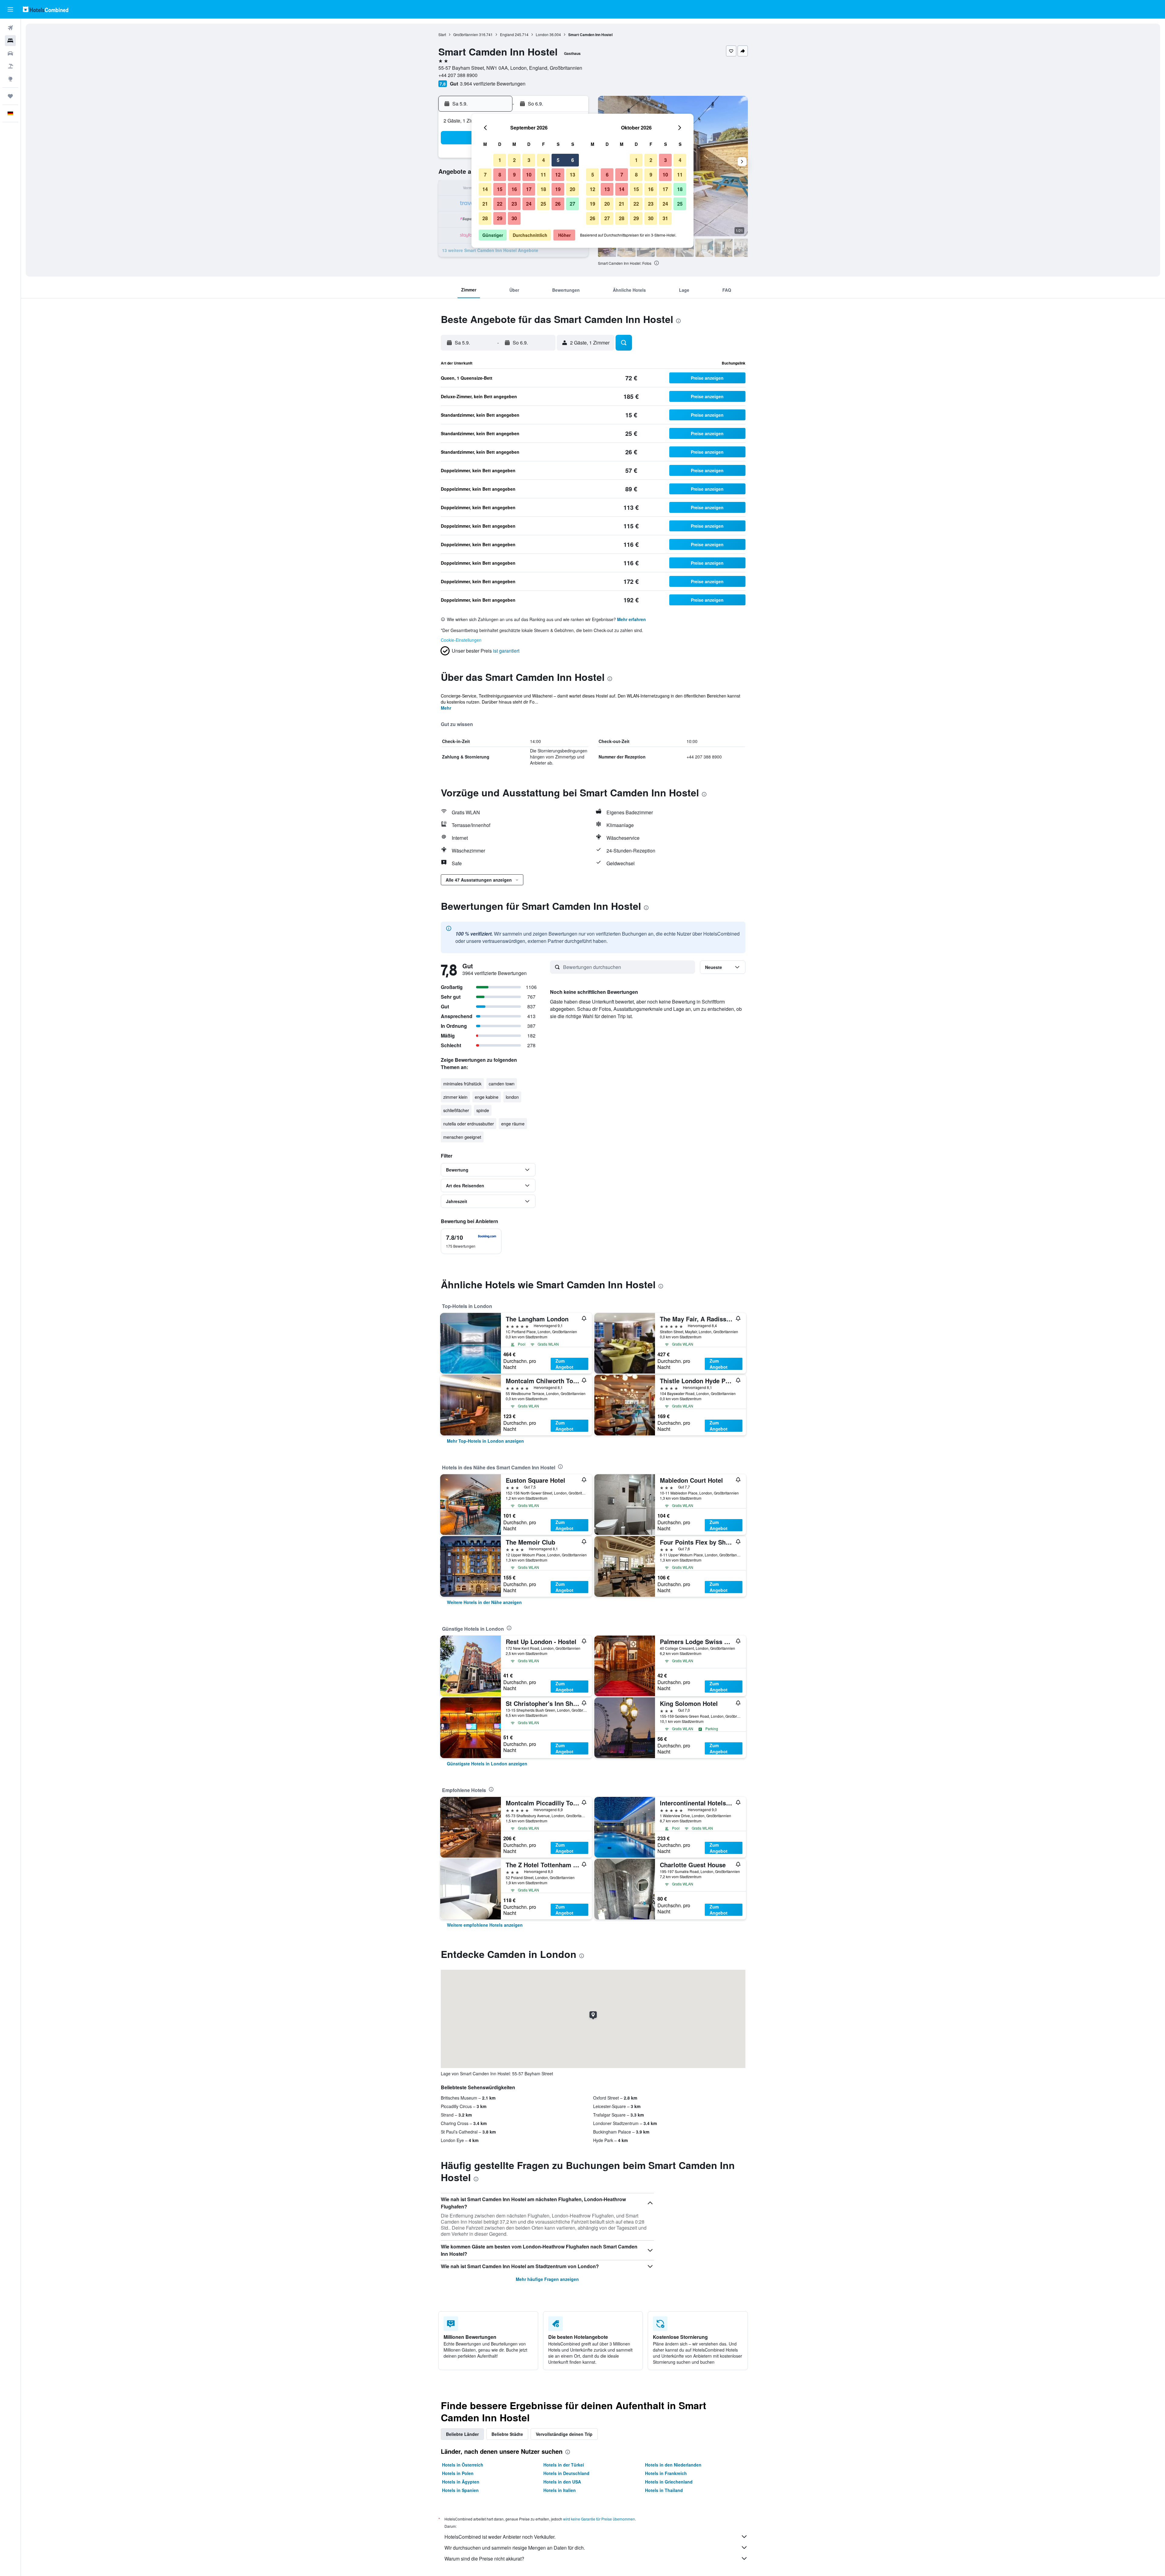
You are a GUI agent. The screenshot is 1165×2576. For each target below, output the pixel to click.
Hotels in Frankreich (666, 2473)
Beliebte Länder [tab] (462, 2434)
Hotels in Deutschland (566, 2473)
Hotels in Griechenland (669, 2482)
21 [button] (485, 204)
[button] (10, 9)
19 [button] (558, 189)
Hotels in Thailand (664, 2490)
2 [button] (514, 160)
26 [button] (558, 204)
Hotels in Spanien (460, 2490)
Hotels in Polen (458, 2473)
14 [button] (485, 189)
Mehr (446, 708)
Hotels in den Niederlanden (673, 2465)
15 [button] (500, 189)
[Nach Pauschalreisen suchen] (10, 66)
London (542, 34)
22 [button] (500, 204)
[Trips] (10, 96)
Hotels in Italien (560, 2490)
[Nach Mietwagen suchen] (10, 53)
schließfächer (456, 1110)
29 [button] (500, 218)
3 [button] (529, 160)
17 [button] (529, 189)
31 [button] (665, 218)
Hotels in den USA (562, 2482)
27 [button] (572, 204)
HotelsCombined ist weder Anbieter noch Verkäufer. (500, 2537)
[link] (485, 1441)
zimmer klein (455, 1097)
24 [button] (529, 204)
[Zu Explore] (10, 79)
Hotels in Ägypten (461, 2482)
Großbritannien (466, 34)
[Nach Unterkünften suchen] (10, 41)
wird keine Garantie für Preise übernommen (599, 2519)
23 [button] (514, 204)
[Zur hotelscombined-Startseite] (46, 9)
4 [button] (544, 160)
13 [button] (572, 175)
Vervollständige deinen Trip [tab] (564, 2434)
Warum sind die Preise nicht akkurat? (484, 2559)
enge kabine (487, 1097)
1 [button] (500, 160)
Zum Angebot (564, 1364)
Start (442, 34)
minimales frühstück (462, 1084)
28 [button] (485, 218)
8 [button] (500, 175)
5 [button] (558, 160)
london (512, 1097)
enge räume (513, 1124)
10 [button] (529, 175)
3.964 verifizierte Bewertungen (493, 84)
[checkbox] (471, 1241)
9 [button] (514, 175)
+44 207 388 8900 (458, 75)
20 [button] (572, 189)
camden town (502, 1084)
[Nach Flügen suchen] (10, 28)
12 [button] (558, 175)
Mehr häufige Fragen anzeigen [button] (547, 2279)
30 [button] (514, 218)
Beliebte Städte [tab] (507, 2434)
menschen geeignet (462, 1137)
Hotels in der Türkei (564, 2465)
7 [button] (485, 175)
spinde (483, 1110)
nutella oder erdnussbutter (469, 1124)
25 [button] (543, 204)
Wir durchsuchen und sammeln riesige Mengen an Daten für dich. (515, 2548)
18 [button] (543, 189)
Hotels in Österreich (463, 2465)
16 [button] (514, 189)
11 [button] (543, 175)
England (507, 34)
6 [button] (573, 160)
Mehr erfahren (631, 619)
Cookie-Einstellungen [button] (461, 640)
